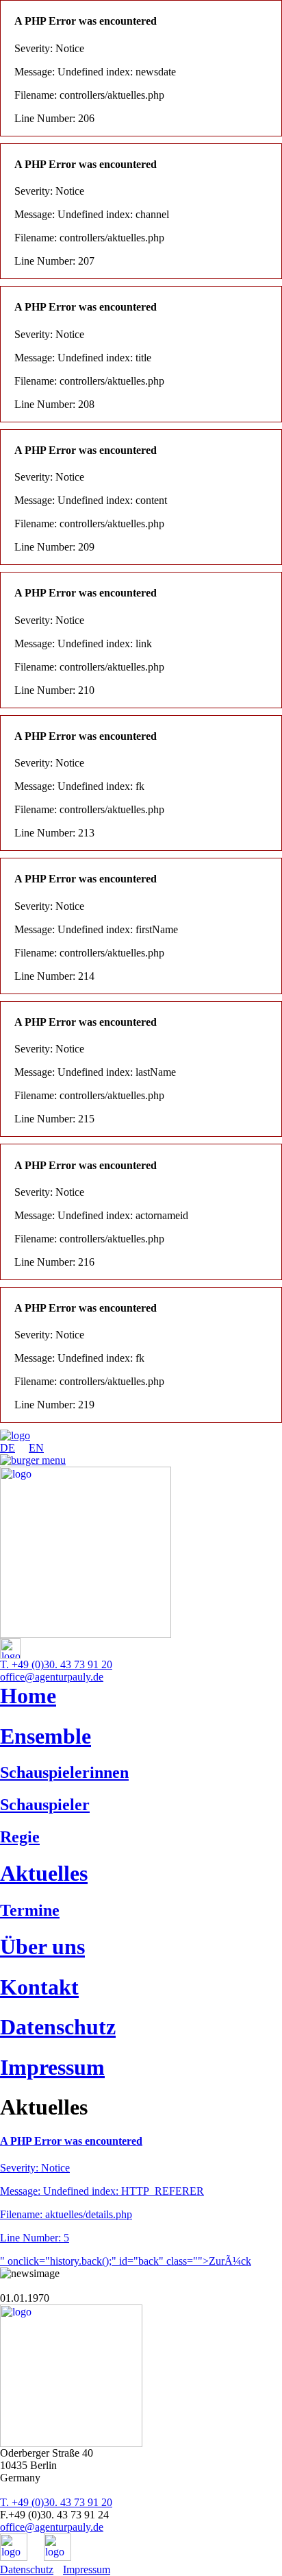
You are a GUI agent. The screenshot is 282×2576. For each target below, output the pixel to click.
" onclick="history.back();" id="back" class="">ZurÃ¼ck (126, 2261)
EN (36, 1448)
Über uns (42, 1947)
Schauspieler (45, 1805)
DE (8, 1448)
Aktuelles (44, 1873)
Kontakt (39, 1987)
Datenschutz (58, 2027)
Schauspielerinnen (64, 1772)
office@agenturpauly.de (52, 1677)
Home (28, 1696)
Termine (30, 1910)
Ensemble (46, 1736)
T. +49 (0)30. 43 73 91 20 (56, 1664)
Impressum (52, 2067)
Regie (20, 1837)
